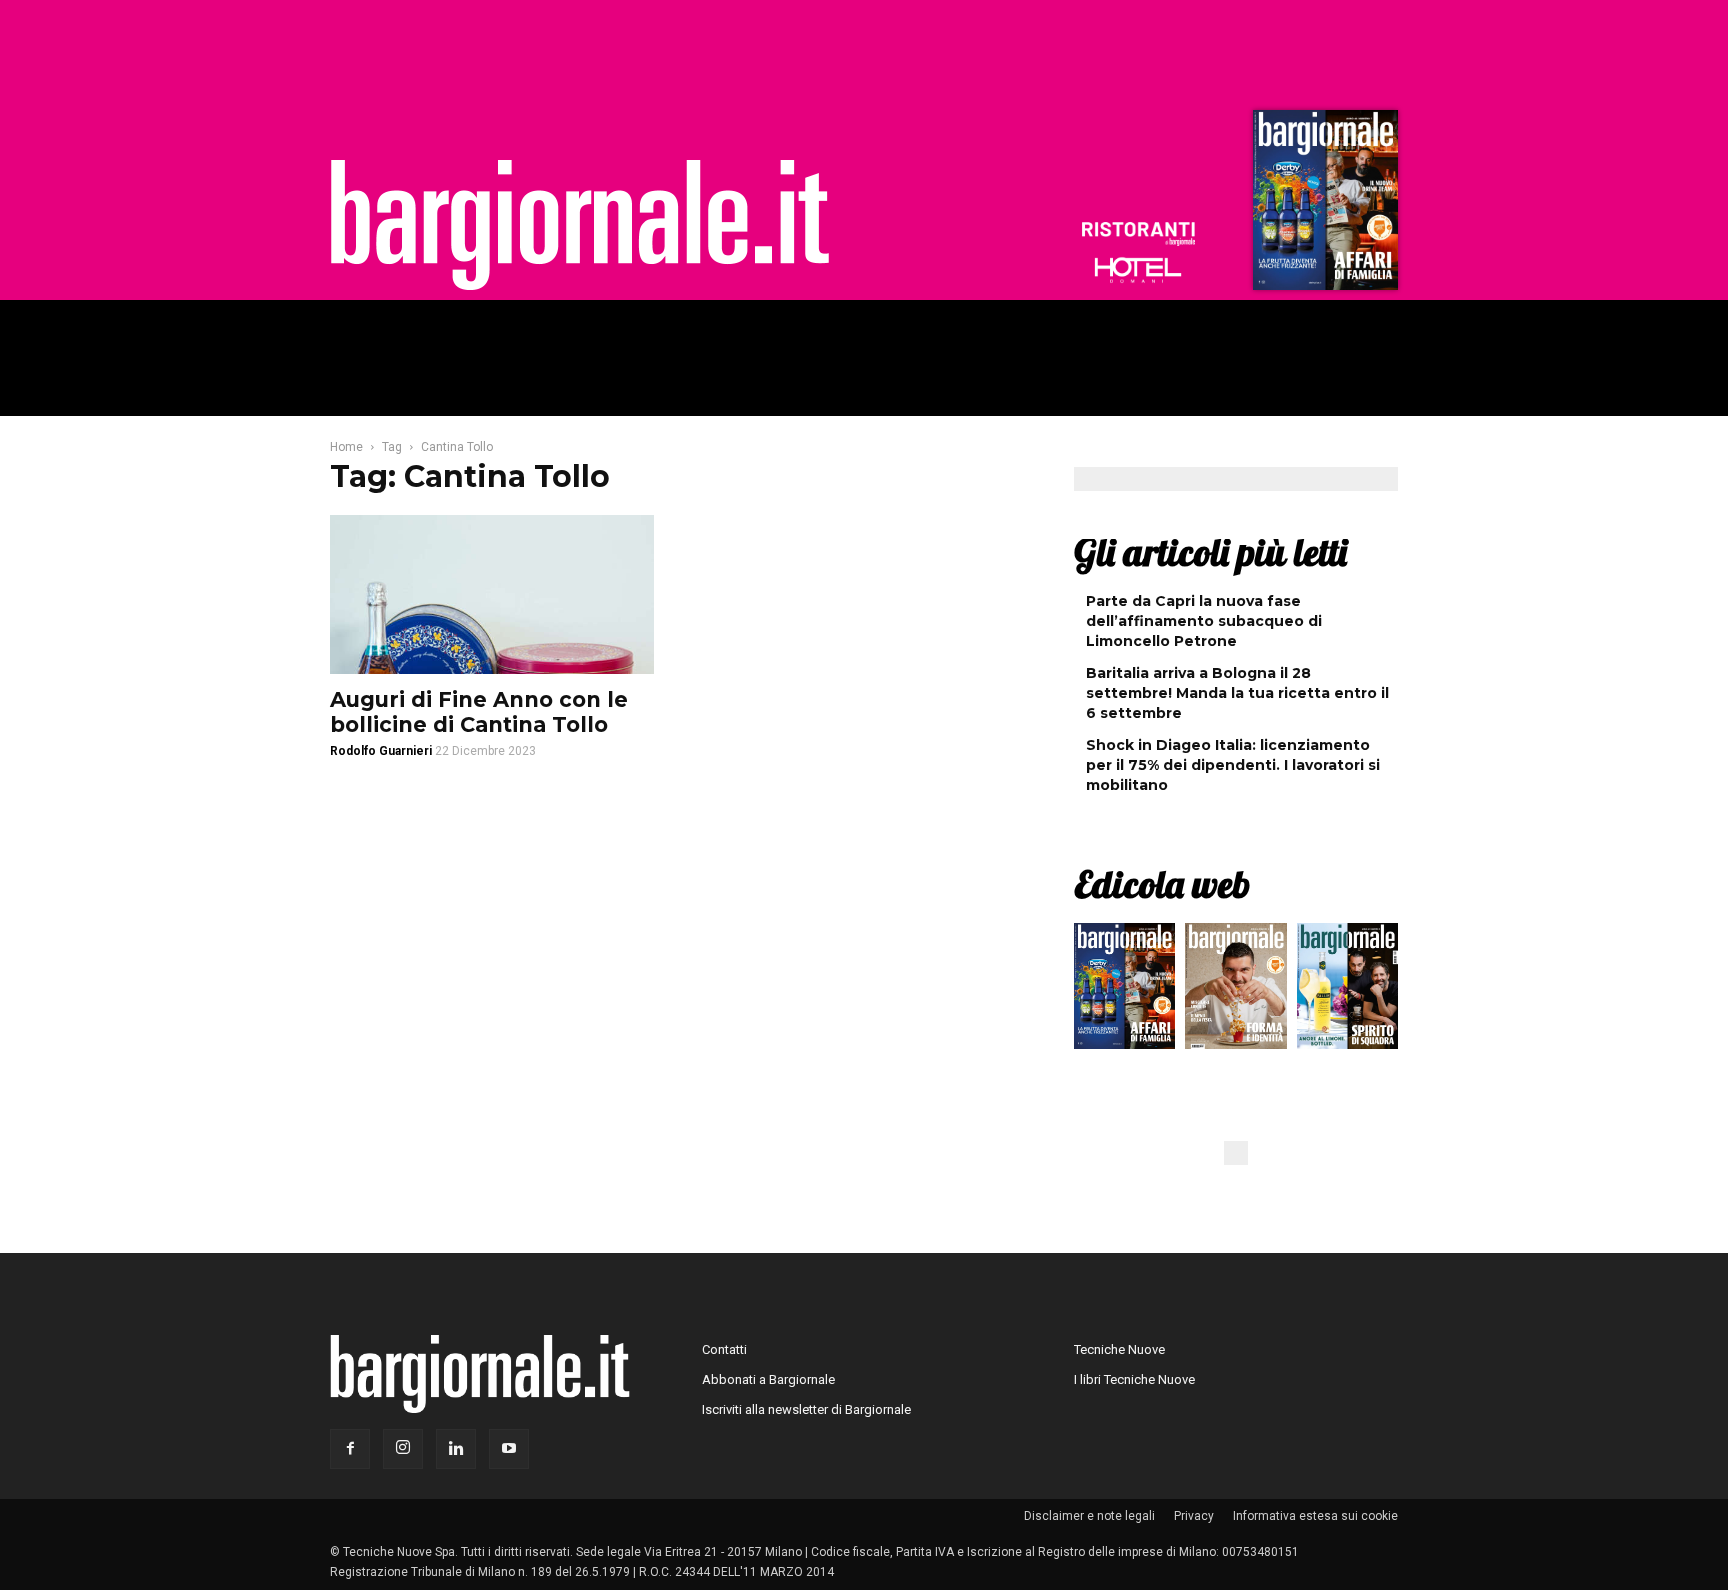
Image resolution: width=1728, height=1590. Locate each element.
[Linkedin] (456, 1449)
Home (346, 447)
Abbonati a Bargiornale (768, 1379)
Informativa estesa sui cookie (1315, 1516)
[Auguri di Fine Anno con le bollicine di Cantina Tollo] (492, 594)
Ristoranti (1138, 234)
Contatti (724, 1349)
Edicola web (1162, 884)
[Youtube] (509, 1449)
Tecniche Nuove (1119, 1349)
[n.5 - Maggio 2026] (1347, 991)
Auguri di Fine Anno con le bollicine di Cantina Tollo (479, 712)
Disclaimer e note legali (1089, 1516)
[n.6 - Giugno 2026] (1235, 991)
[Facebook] (350, 1449)
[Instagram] (403, 1449)
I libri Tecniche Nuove (1134, 1379)
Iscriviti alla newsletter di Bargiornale (806, 1409)
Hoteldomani (1138, 270)
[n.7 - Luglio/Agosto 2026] (1323, 205)
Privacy (1194, 1516)
